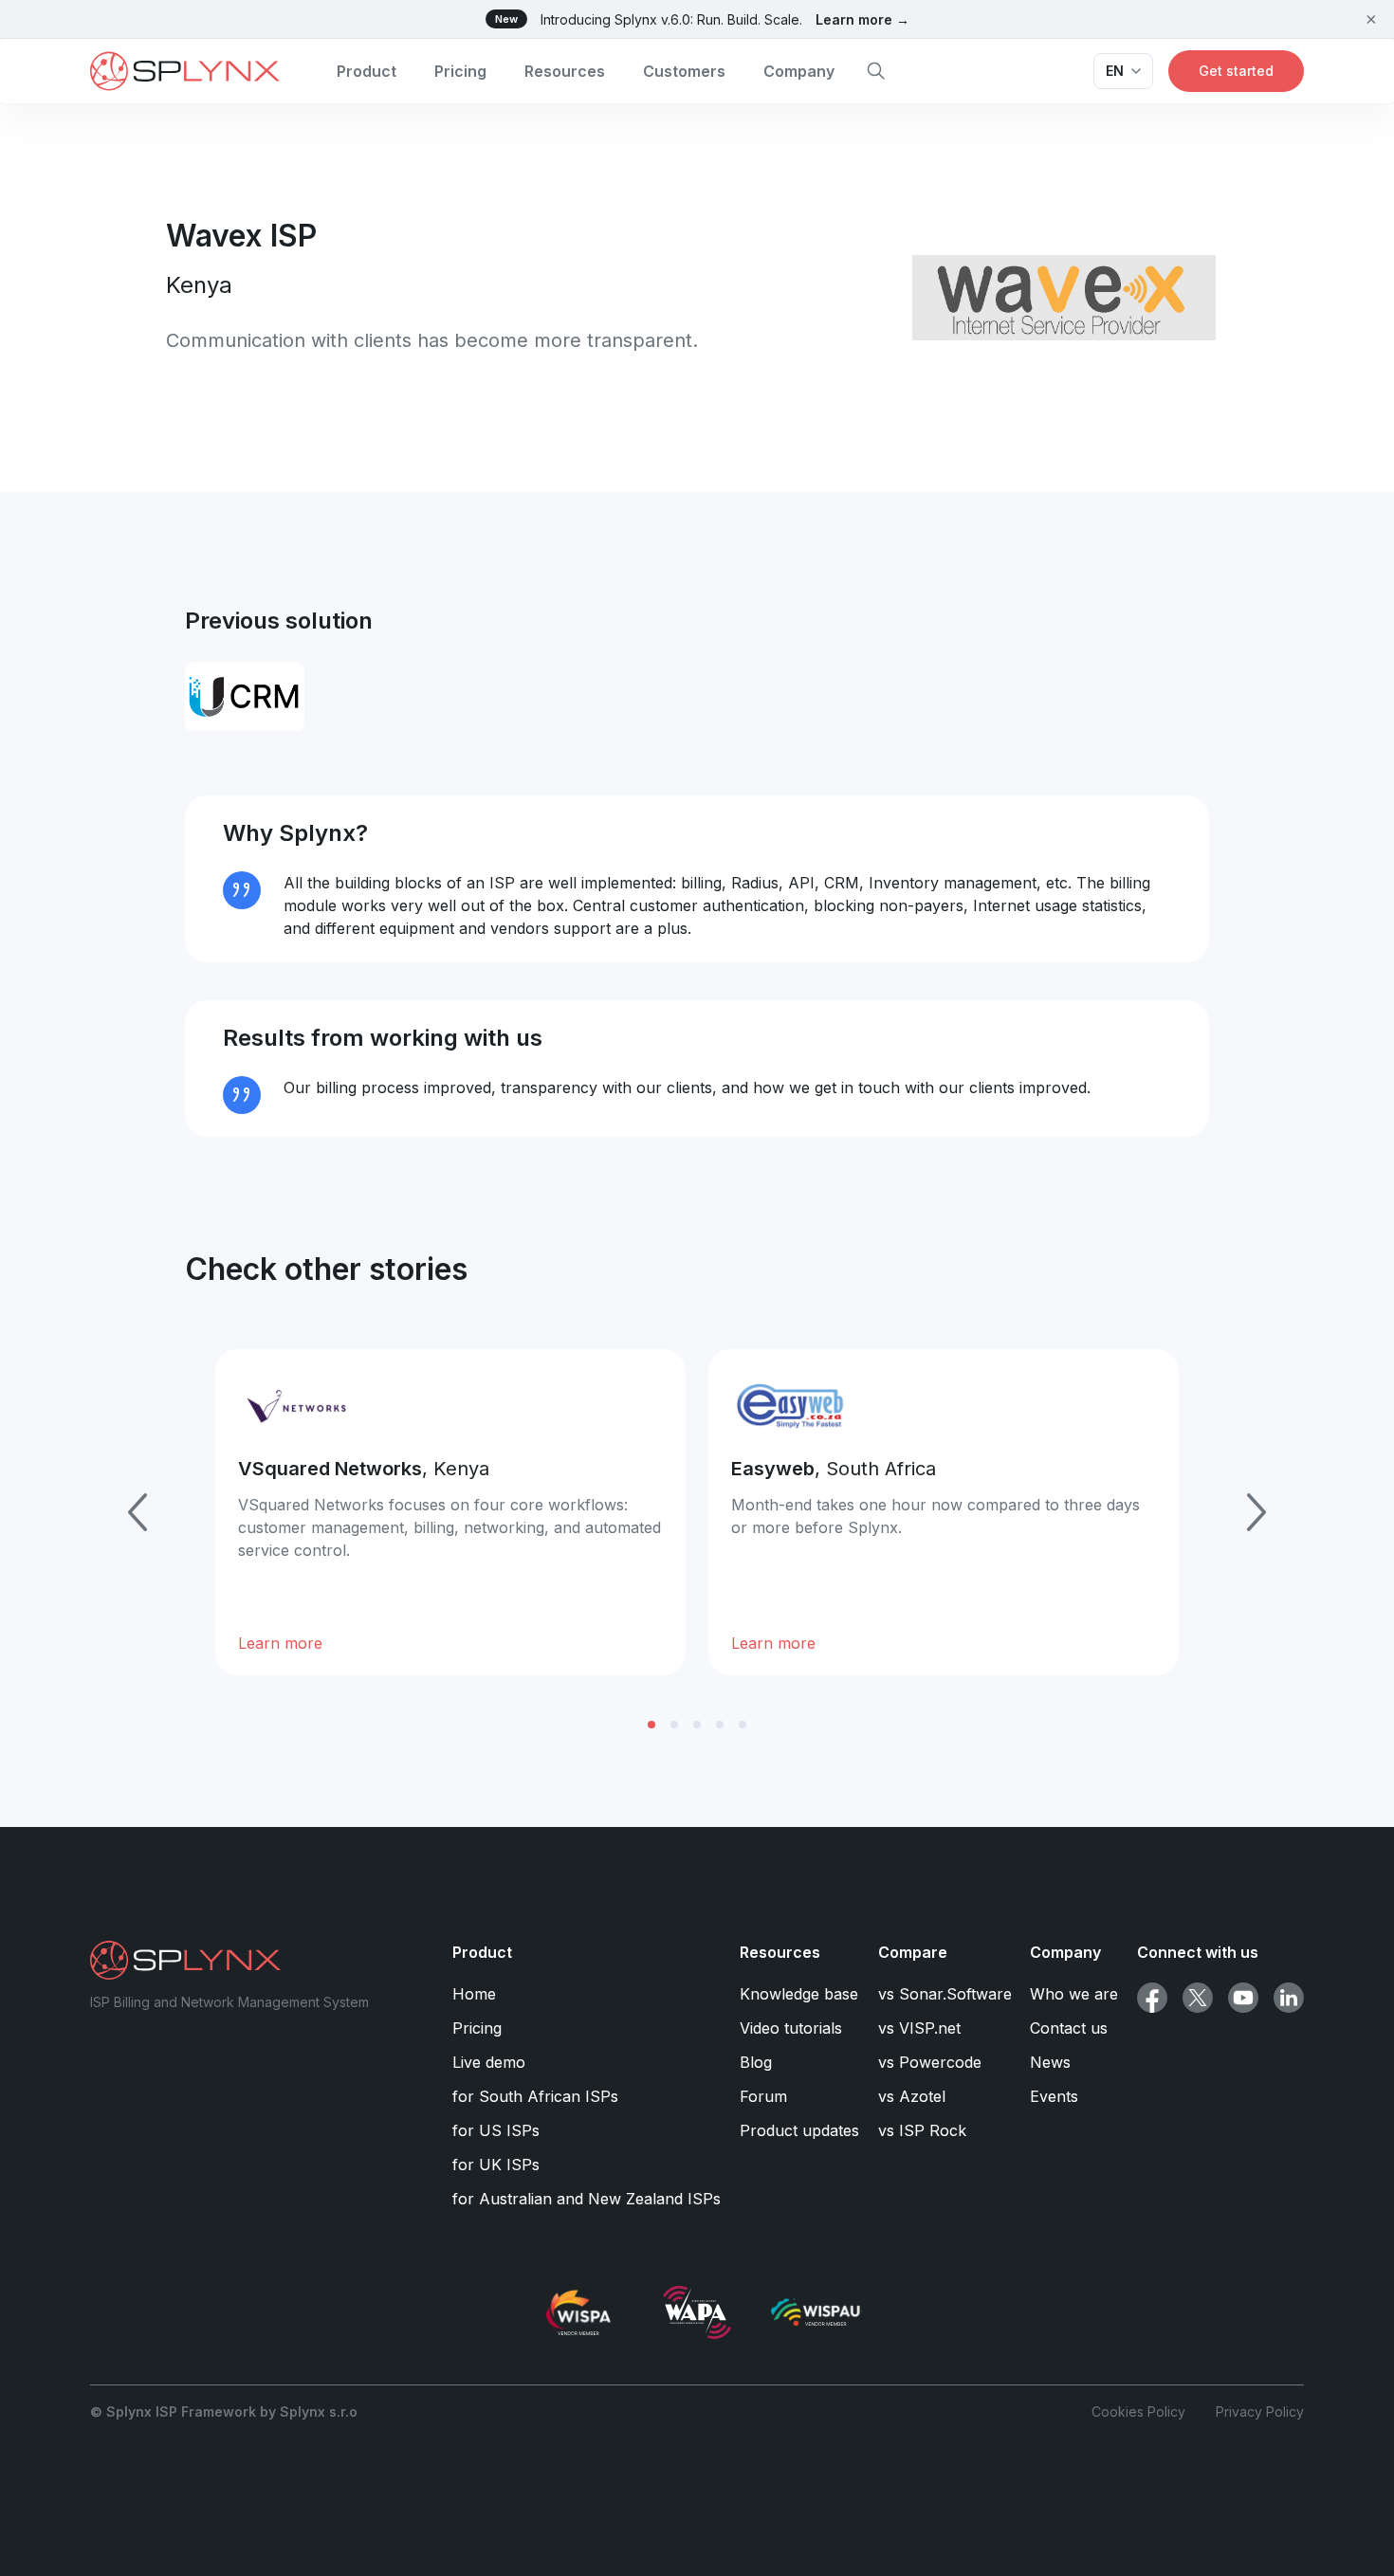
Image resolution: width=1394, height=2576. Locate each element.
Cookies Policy (1138, 2412)
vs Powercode (930, 2062)
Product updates (799, 2130)
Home (474, 1994)
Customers (684, 71)
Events (1054, 2096)
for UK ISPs (496, 2165)
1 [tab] (651, 1725)
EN (1115, 71)
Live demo (489, 2062)
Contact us (1069, 2028)
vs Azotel (912, 2096)
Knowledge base (799, 1994)
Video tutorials (791, 2028)
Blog (756, 2062)
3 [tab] (697, 1725)
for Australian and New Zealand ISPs (587, 2199)
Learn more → (862, 19)
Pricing (460, 71)
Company (799, 71)
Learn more (280, 1643)
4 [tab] (720, 1725)
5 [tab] (743, 1725)
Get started (1236, 71)
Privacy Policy (1260, 2412)
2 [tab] (674, 1725)
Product (367, 71)
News (1050, 2062)
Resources (565, 71)
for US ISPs (496, 2130)
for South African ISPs (535, 2096)
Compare (913, 1952)
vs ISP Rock (922, 2130)
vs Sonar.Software (945, 1994)
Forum (763, 2096)
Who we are (1074, 1994)
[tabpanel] (450, 1512)
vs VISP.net (919, 2028)
